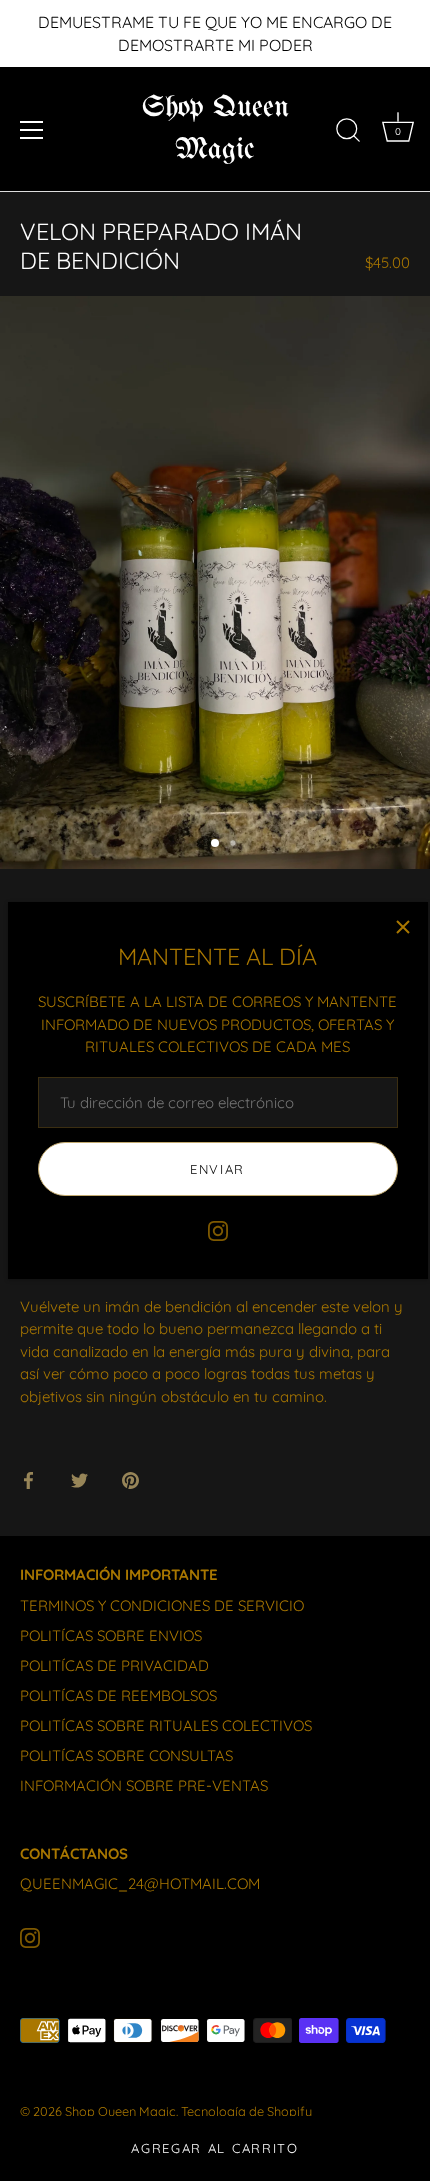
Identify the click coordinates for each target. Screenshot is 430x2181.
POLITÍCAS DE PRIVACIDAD (114, 1665)
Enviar (217, 1169)
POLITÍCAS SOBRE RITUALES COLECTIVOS (166, 1725)
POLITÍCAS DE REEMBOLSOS (118, 1695)
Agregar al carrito (214, 2148)
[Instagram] (218, 1229)
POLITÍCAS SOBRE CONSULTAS (126, 1755)
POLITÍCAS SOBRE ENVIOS (111, 1635)
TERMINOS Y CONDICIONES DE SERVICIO (162, 1605)
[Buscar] (348, 133)
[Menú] (32, 130)
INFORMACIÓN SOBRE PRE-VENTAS (144, 1785)
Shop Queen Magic (215, 129)
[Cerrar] (403, 927)
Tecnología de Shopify (246, 2111)
